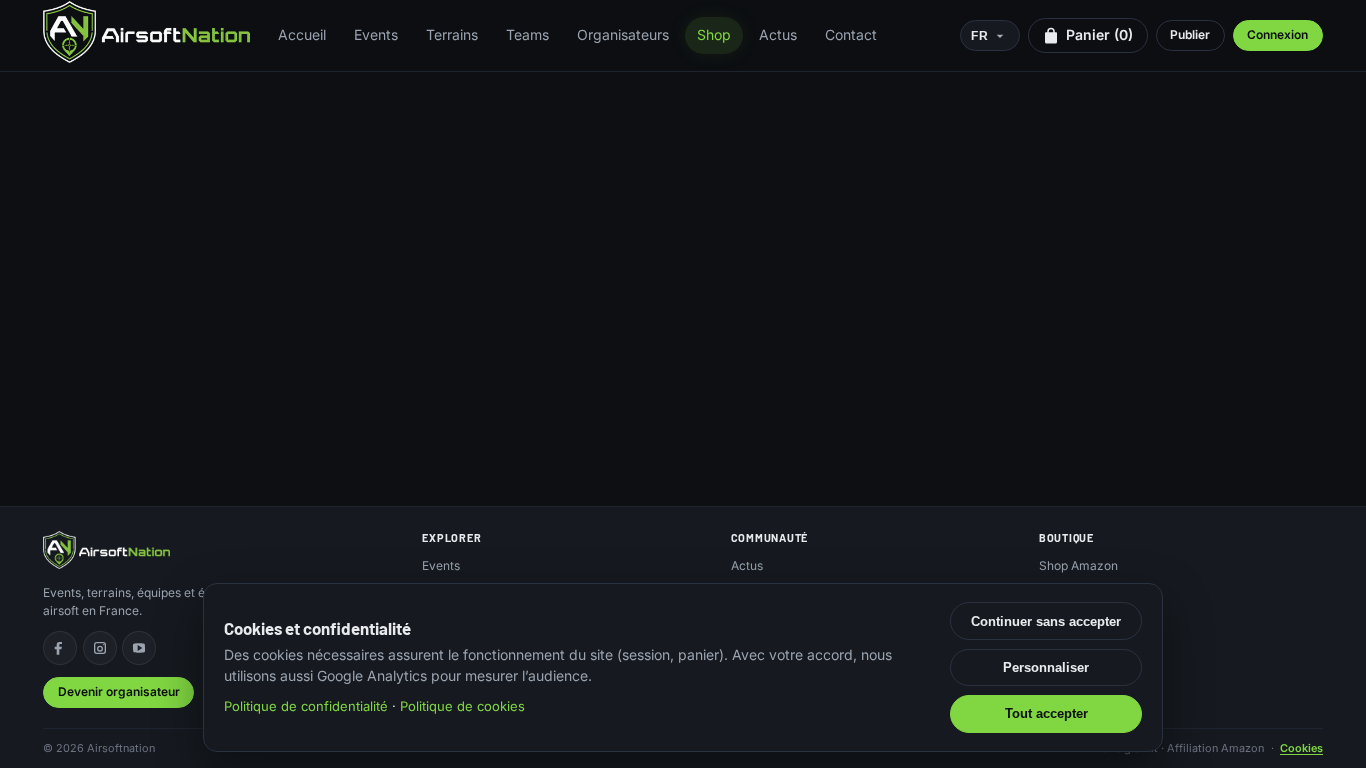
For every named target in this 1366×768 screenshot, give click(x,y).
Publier (1190, 34)
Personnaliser (1046, 667)
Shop (714, 34)
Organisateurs (623, 34)
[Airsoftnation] (146, 32)
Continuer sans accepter (1046, 621)
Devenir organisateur (119, 691)
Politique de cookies (462, 706)
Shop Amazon (1078, 565)
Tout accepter (1046, 713)
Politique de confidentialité (306, 706)
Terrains (452, 34)
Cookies (1301, 748)
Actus (778, 34)
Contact (851, 34)
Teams (527, 34)
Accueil (302, 34)
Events (376, 34)
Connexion (1277, 34)
